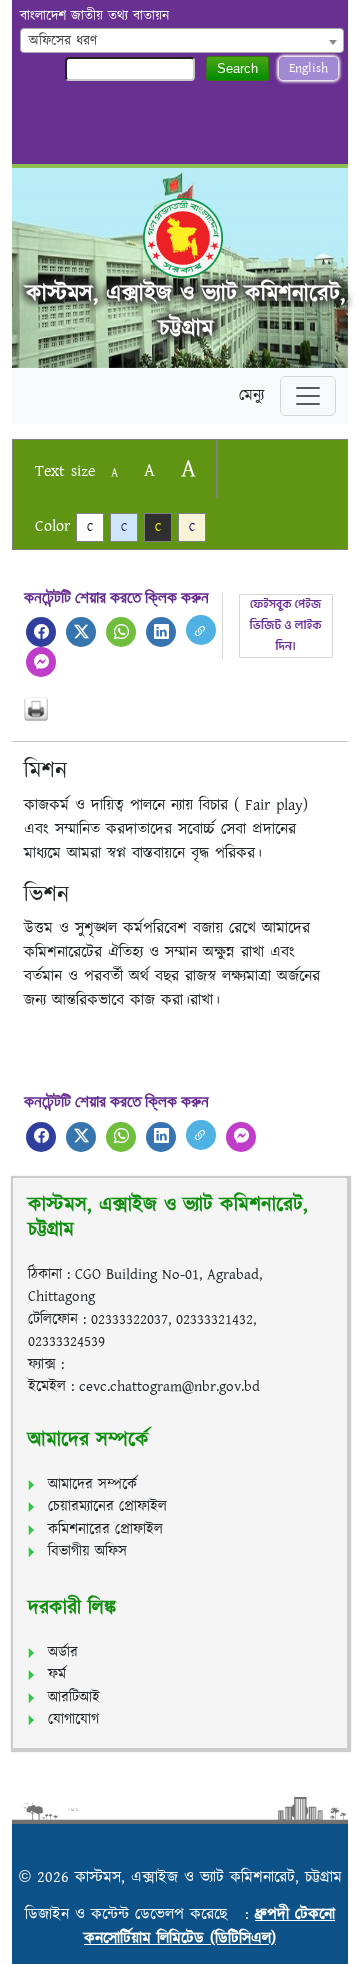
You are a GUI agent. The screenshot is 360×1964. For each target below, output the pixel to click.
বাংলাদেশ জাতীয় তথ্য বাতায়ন (94, 16)
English (308, 68)
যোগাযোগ (73, 1719)
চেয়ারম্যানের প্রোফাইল (107, 1506)
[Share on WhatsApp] (121, 632)
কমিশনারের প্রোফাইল (105, 1529)
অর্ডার (63, 1652)
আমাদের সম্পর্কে (92, 1484)
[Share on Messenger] (41, 662)
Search (237, 68)
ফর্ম (57, 1674)
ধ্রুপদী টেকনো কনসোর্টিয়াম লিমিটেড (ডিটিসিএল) (209, 1926)
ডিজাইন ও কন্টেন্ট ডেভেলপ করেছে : (140, 1914)
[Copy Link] (201, 630)
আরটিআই (74, 1697)
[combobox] (182, 40)
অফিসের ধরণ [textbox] (63, 41)
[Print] (180, 709)
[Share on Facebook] (41, 632)
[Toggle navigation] (308, 396)
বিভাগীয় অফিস (87, 1551)
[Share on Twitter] (81, 632)
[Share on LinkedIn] (161, 632)
